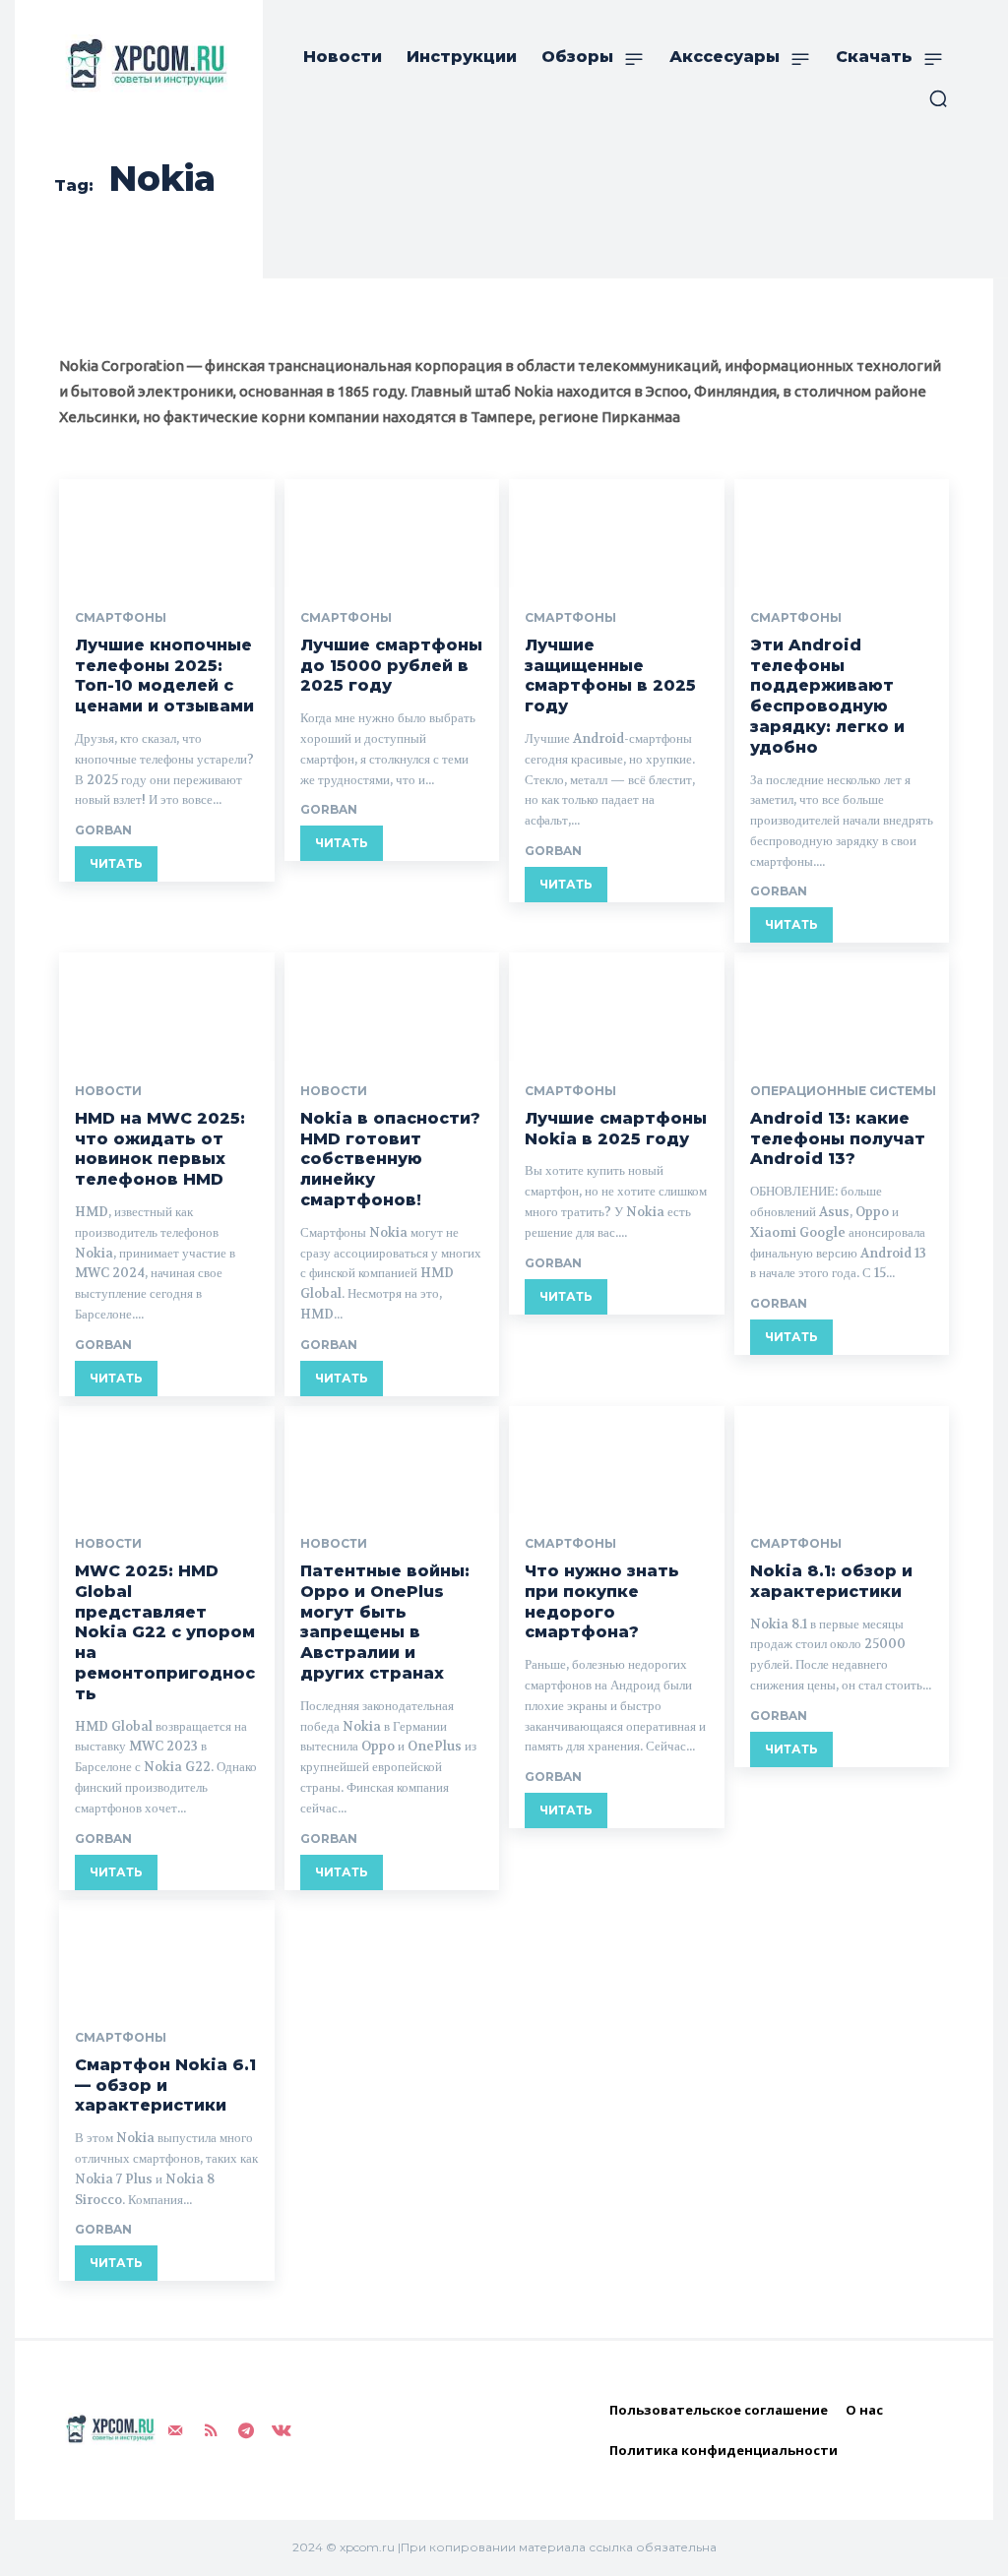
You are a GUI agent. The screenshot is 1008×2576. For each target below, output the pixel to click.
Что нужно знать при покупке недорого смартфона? (602, 1601)
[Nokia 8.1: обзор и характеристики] (842, 1460)
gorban (103, 830)
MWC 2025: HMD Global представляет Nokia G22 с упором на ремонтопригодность (165, 1632)
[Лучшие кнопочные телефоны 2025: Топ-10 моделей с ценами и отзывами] (167, 533)
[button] (938, 98)
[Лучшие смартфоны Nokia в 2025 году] (617, 1006)
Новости (108, 1091)
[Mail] (175, 2430)
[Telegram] (246, 2430)
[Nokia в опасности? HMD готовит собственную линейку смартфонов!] (392, 1006)
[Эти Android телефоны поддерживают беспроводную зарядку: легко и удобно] (842, 533)
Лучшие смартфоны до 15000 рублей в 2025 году (391, 666)
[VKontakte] (282, 2430)
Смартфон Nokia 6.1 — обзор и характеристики (165, 2085)
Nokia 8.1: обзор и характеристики (831, 1581)
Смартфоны (121, 618)
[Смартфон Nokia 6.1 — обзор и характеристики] (167, 1954)
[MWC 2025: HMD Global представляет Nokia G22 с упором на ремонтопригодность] (167, 1460)
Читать (116, 863)
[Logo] (143, 63)
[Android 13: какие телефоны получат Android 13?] (842, 1006)
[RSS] (211, 2430)
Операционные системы (843, 1091)
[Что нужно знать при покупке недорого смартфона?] (617, 1460)
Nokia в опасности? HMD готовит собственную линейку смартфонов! (390, 1159)
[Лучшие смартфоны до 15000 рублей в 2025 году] (392, 533)
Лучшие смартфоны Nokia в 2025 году (616, 1129)
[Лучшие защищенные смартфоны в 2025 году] (617, 533)
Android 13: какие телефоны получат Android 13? (838, 1139)
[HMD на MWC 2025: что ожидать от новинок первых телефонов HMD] (167, 1006)
